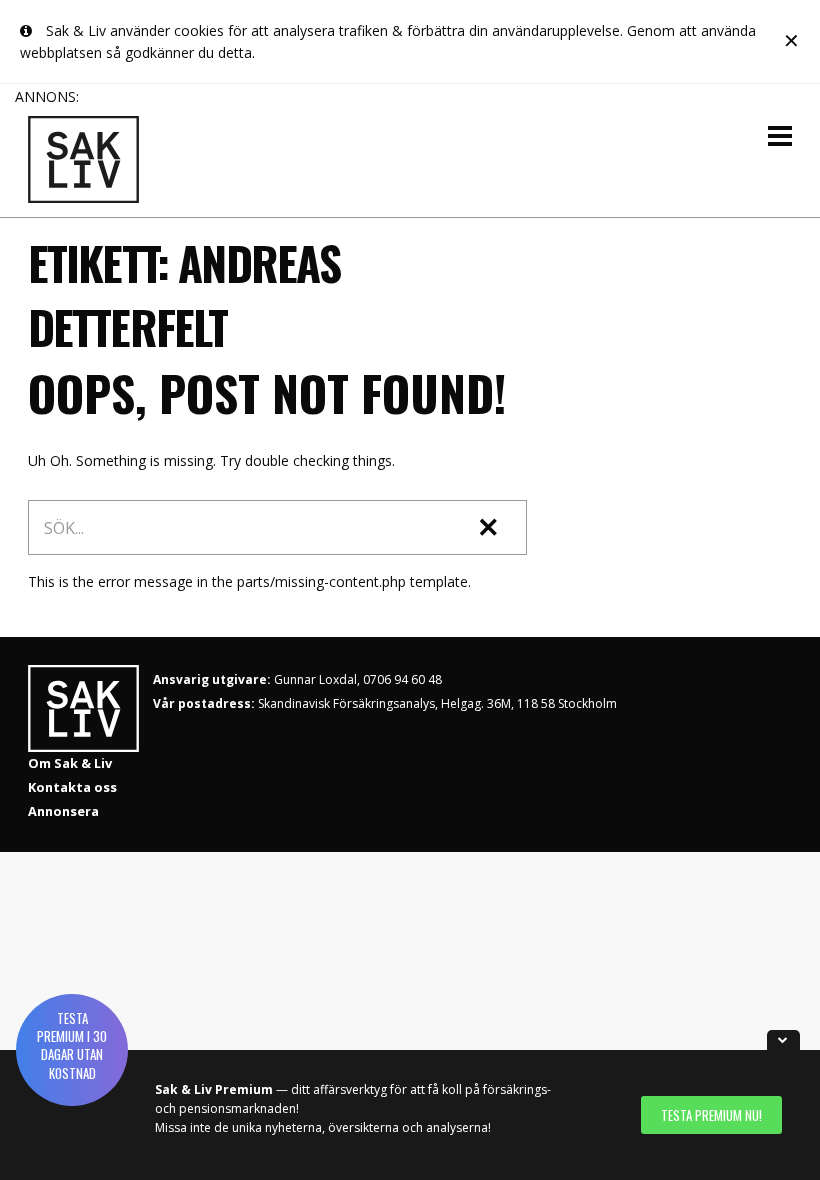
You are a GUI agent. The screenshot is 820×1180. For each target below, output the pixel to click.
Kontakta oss (72, 787)
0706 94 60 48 (402, 679)
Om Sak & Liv (70, 763)
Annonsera (63, 811)
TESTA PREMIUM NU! (711, 1115)
